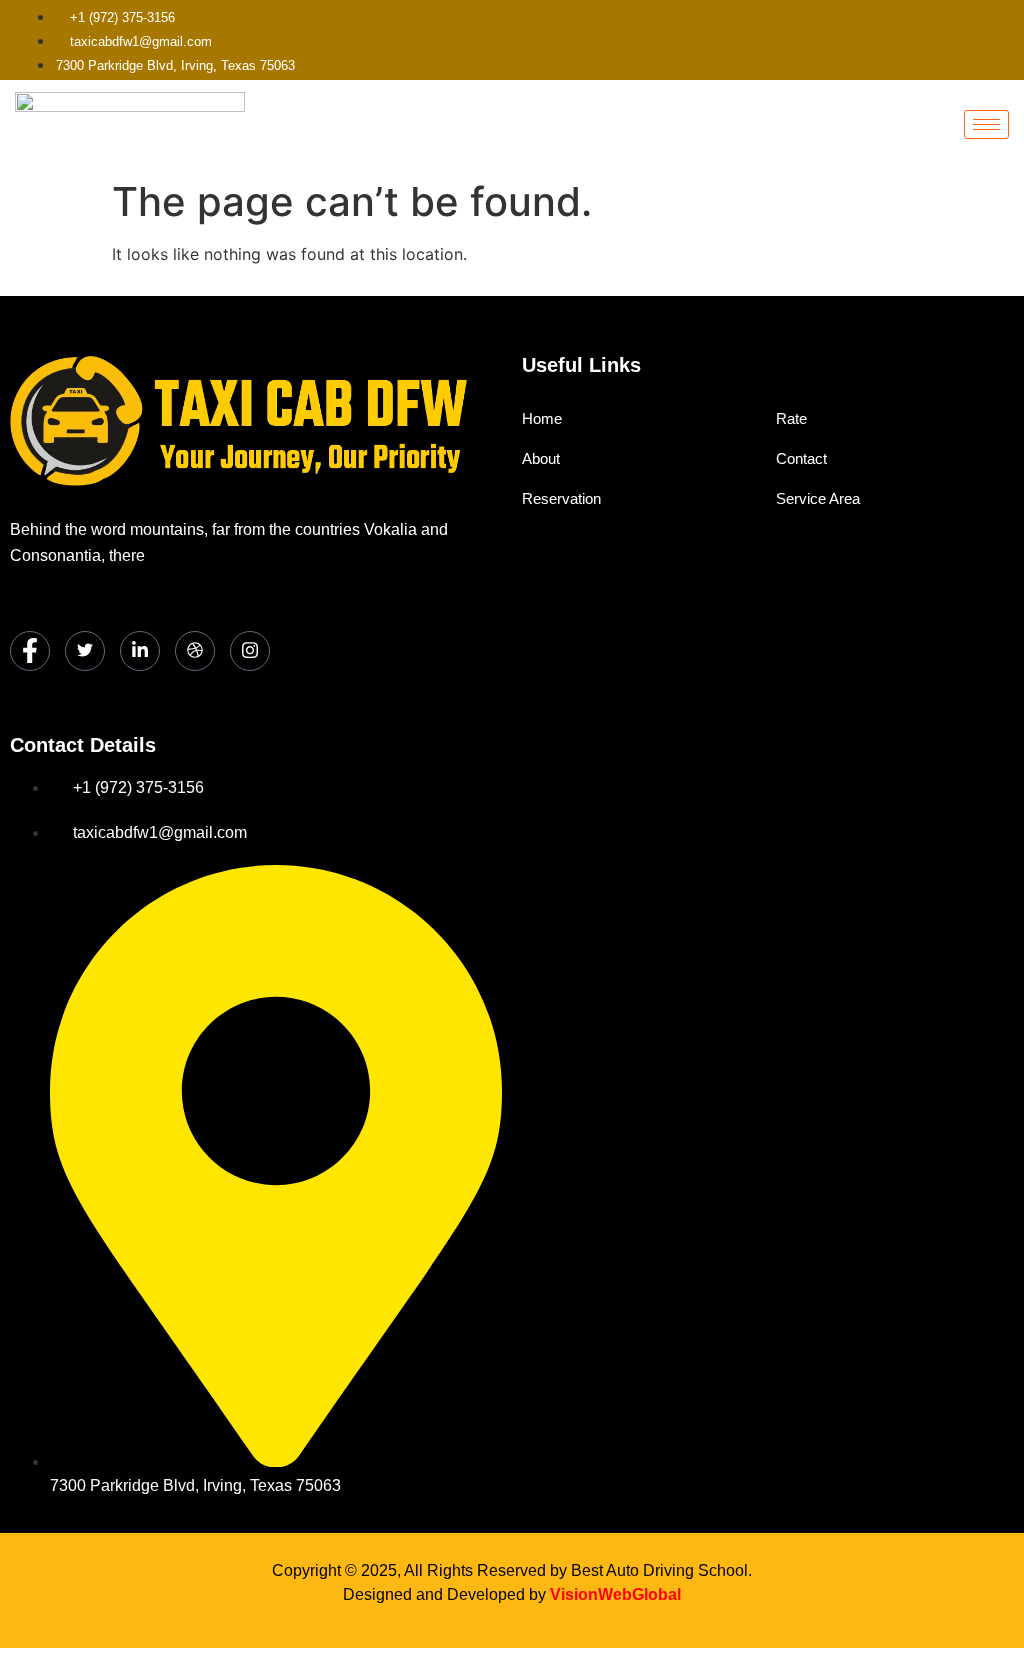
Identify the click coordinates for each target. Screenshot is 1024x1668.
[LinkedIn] (140, 651)
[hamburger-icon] (986, 124)
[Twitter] (85, 651)
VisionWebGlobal (615, 1594)
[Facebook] (30, 651)
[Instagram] (250, 651)
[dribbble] (195, 651)
